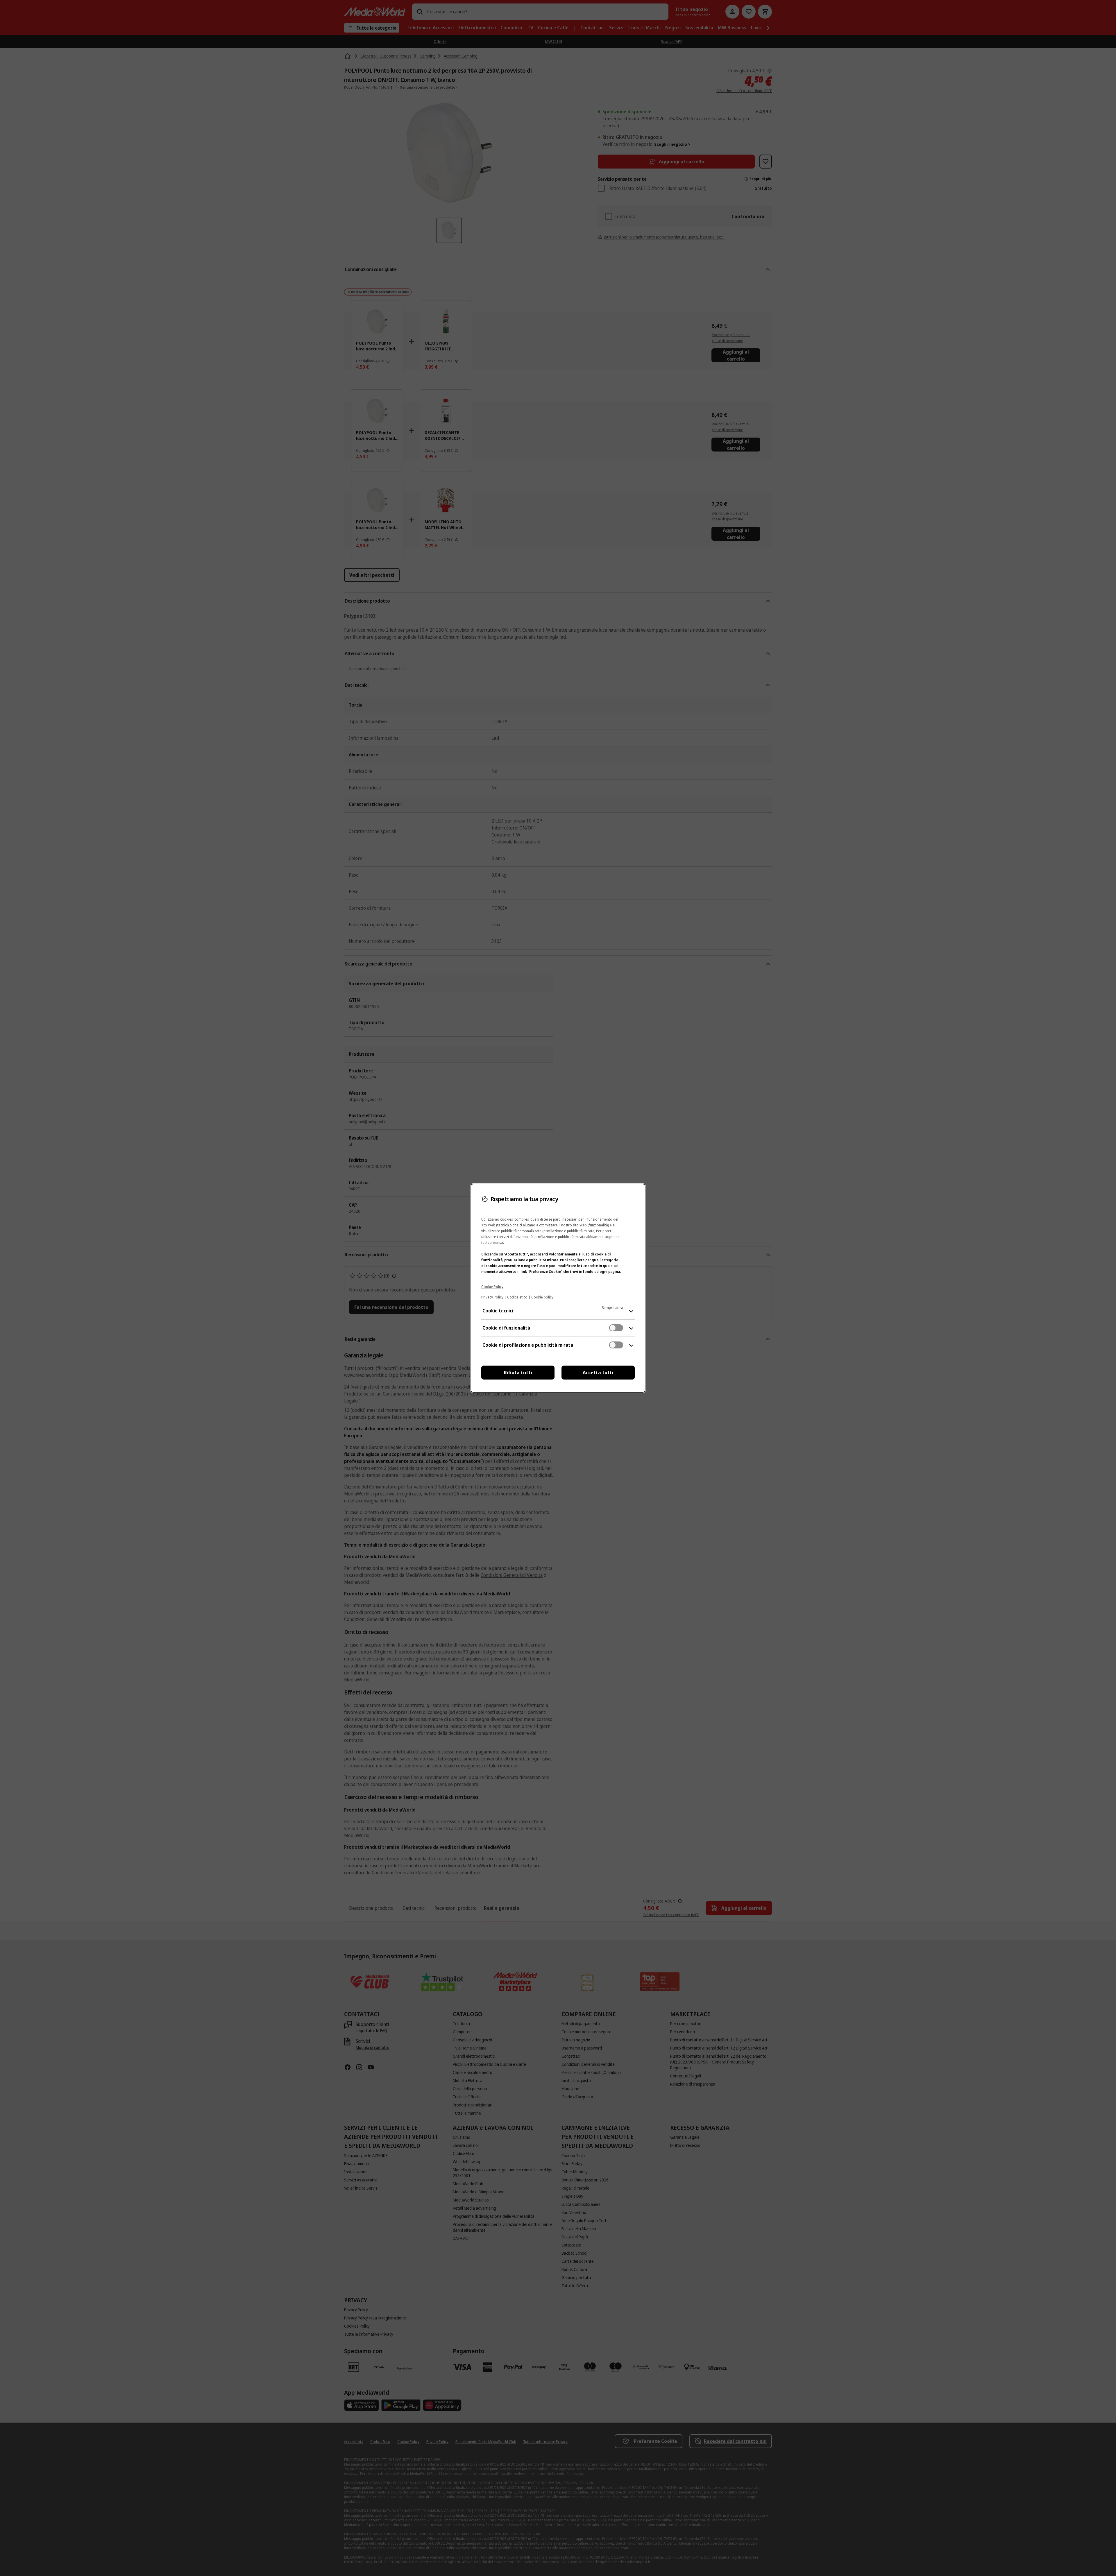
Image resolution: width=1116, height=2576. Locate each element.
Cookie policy (542, 1297)
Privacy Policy (492, 1297)
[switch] (616, 1328)
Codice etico (517, 1297)
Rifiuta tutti (518, 1373)
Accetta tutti (598, 1373)
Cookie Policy (492, 1287)
